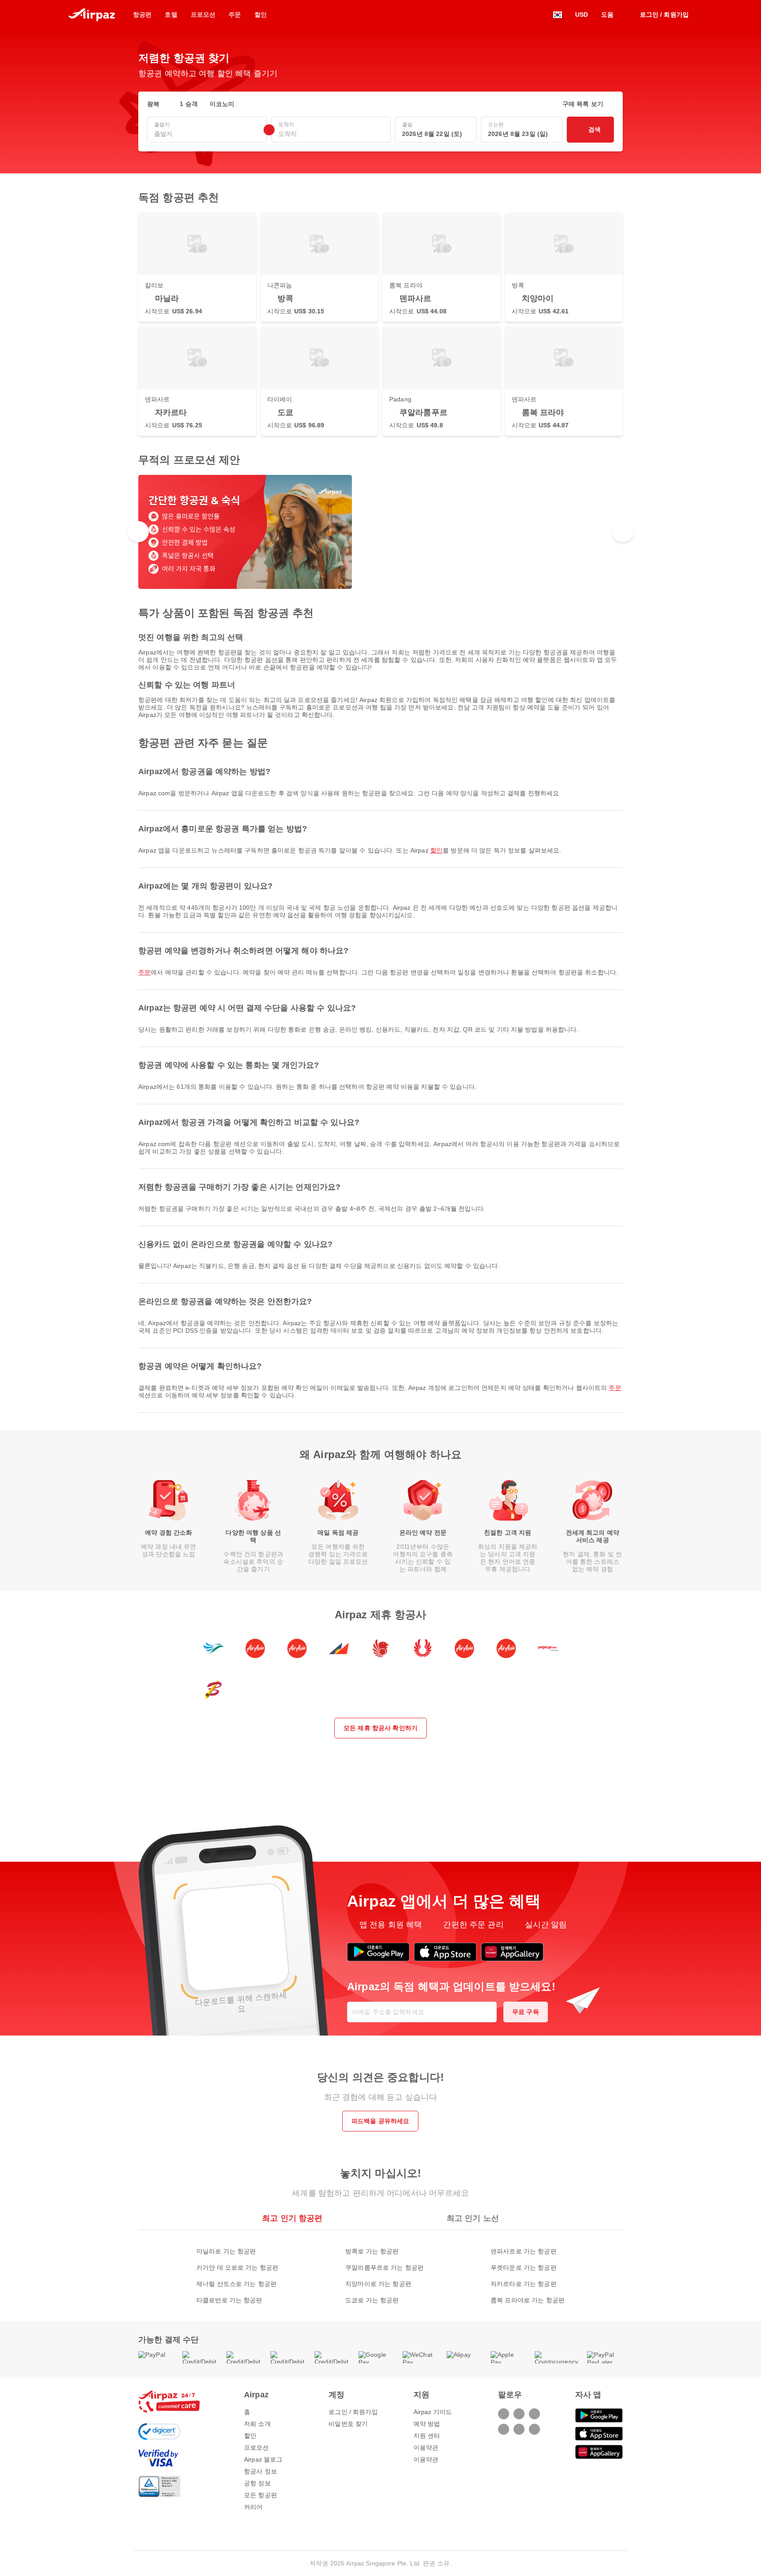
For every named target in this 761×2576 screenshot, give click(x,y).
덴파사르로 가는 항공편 (524, 2251)
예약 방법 (427, 2424)
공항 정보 (257, 2483)
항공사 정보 (260, 2471)
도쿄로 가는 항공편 (372, 2300)
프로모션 (257, 2447)
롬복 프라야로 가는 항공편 (528, 2300)
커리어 (253, 2507)
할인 (436, 850)
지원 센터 (427, 2436)
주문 (144, 972)
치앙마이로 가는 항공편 (378, 2284)
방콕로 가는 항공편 (372, 2251)
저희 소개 (257, 2424)
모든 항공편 (260, 2495)
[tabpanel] (380, 2267)
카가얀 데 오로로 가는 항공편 (237, 2267)
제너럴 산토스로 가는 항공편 (236, 2284)
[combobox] (207, 134)
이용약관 (426, 2447)
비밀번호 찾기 (348, 2424)
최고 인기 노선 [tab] (473, 2218)
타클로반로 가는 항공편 (229, 2300)
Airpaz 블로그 (263, 2459)
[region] (380, 532)
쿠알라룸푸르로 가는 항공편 (384, 2267)
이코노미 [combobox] (222, 104)
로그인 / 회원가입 (353, 2412)
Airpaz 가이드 (433, 2412)
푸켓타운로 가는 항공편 (524, 2267)
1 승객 (189, 104)
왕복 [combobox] (153, 104)
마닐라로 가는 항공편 (226, 2251)
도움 (607, 15)
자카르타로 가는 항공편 (524, 2284)
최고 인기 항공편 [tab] (292, 2218)
